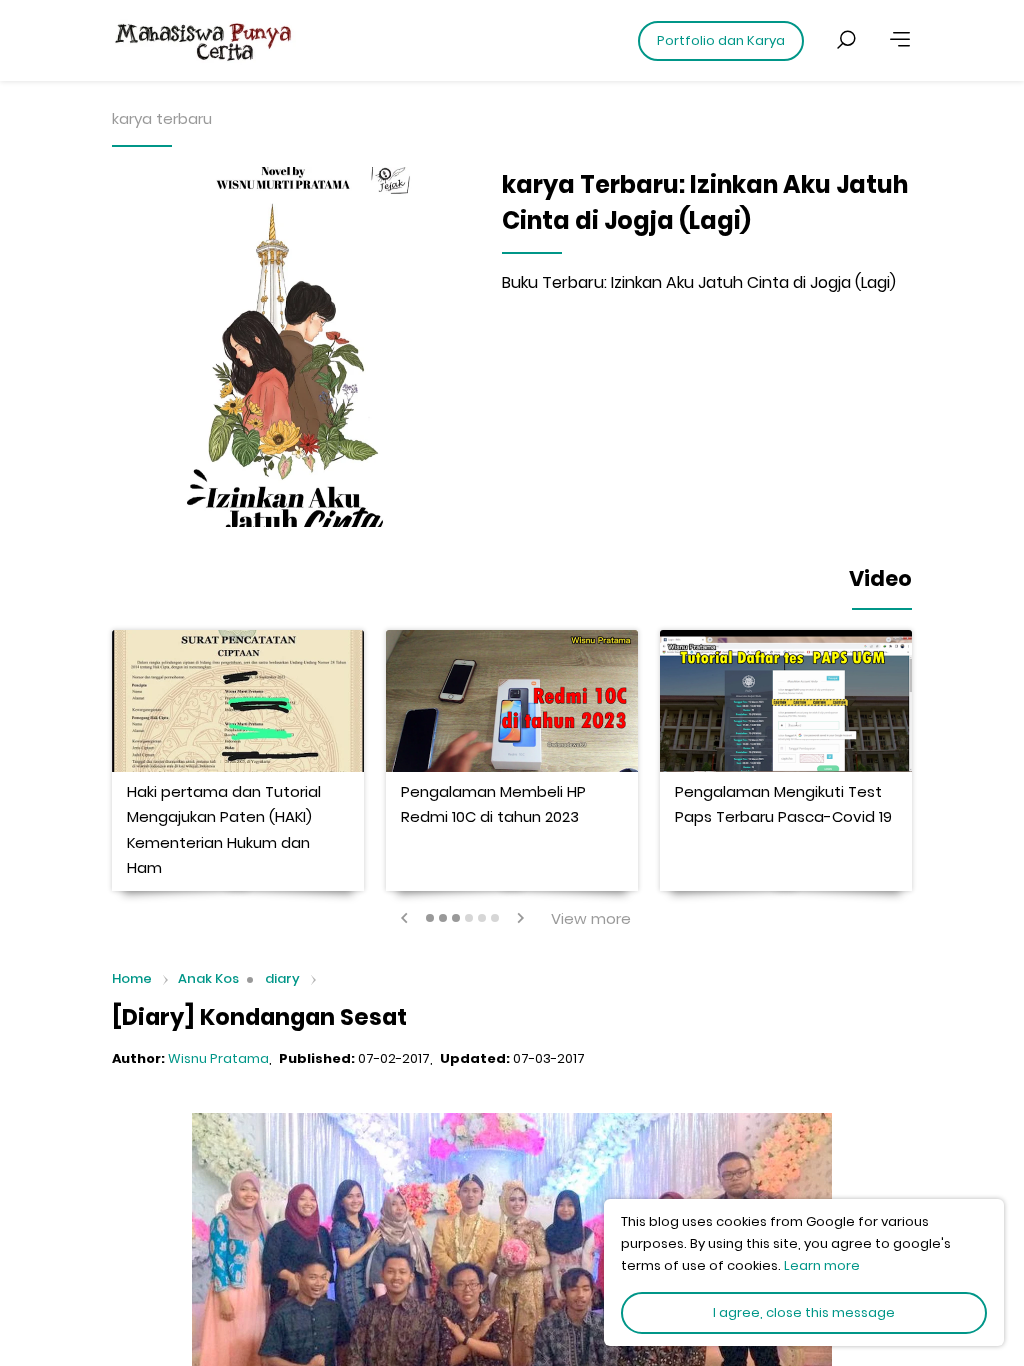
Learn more (822, 1265)
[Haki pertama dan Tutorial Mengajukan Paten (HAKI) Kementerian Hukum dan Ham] (238, 701)
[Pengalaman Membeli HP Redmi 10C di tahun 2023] (512, 701)
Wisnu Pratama (218, 1058)
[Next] (520, 918)
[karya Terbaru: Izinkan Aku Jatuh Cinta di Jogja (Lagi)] (292, 347)
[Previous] (405, 918)
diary (282, 978)
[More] (900, 40)
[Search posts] (846, 40)
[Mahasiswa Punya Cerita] (262, 40)
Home (132, 979)
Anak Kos (208, 978)
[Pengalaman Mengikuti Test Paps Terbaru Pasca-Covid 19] (786, 701)
